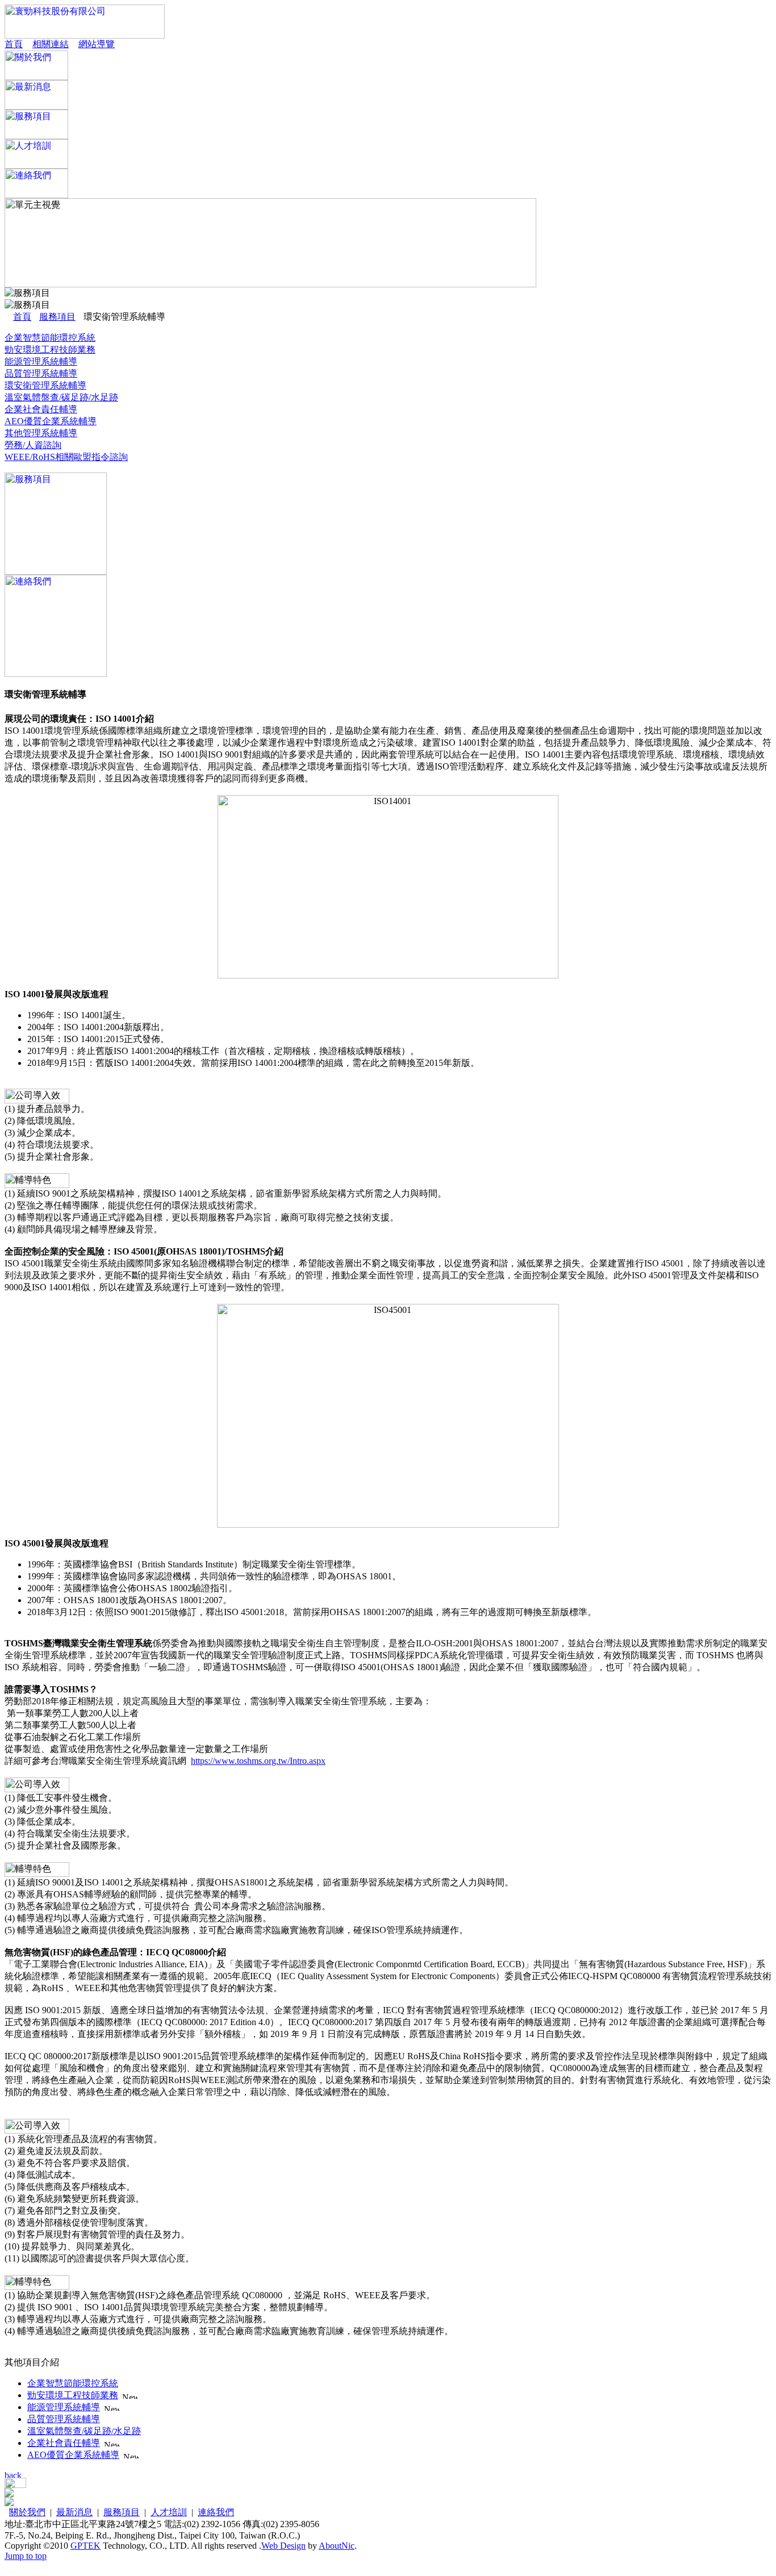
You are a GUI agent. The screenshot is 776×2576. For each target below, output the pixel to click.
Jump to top (26, 2556)
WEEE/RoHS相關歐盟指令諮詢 (66, 457)
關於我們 (27, 2512)
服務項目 (57, 317)
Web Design (283, 2546)
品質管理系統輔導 (41, 373)
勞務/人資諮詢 (33, 445)
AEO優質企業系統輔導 (51, 421)
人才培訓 (169, 2512)
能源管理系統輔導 (41, 361)
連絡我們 (216, 2512)
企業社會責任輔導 (41, 409)
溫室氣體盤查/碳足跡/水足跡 (61, 397)
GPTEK (85, 2546)
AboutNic (337, 2546)
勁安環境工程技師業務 (50, 350)
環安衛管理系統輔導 (45, 385)
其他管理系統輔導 (41, 433)
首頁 (14, 44)
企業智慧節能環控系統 (50, 338)
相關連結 (51, 44)
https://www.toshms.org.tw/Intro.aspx (258, 1761)
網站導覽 (97, 44)
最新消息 (74, 2512)
